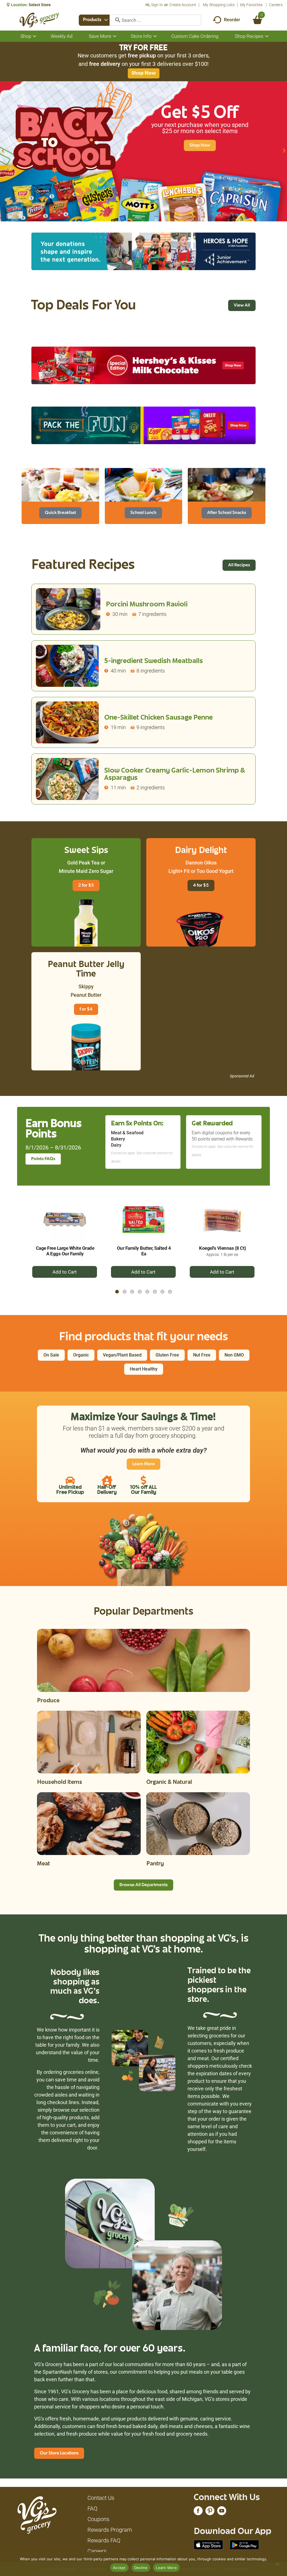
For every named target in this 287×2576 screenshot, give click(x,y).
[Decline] (277, 2564)
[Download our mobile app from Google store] (245, 2544)
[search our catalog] (116, 20)
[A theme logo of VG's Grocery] (39, 20)
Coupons (98, 2519)
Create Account (183, 5)
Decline (141, 2568)
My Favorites (251, 5)
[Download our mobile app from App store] (208, 2544)
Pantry (155, 1864)
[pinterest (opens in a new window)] (210, 2512)
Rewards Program (110, 2530)
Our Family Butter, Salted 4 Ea (144, 1251)
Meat (43, 1864)
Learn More (166, 2568)
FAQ (92, 2508)
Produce (48, 1701)
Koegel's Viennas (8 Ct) (223, 1248)
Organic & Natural (169, 1783)
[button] (3, 150)
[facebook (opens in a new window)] (198, 2512)
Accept (119, 2568)
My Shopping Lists (219, 5)
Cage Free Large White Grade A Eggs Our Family (65, 1251)
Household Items (60, 1783)
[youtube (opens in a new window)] (222, 2512)
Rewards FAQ (104, 2540)
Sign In (157, 5)
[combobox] (94, 20)
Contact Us (101, 2498)
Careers (276, 5)
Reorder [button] (232, 20)
